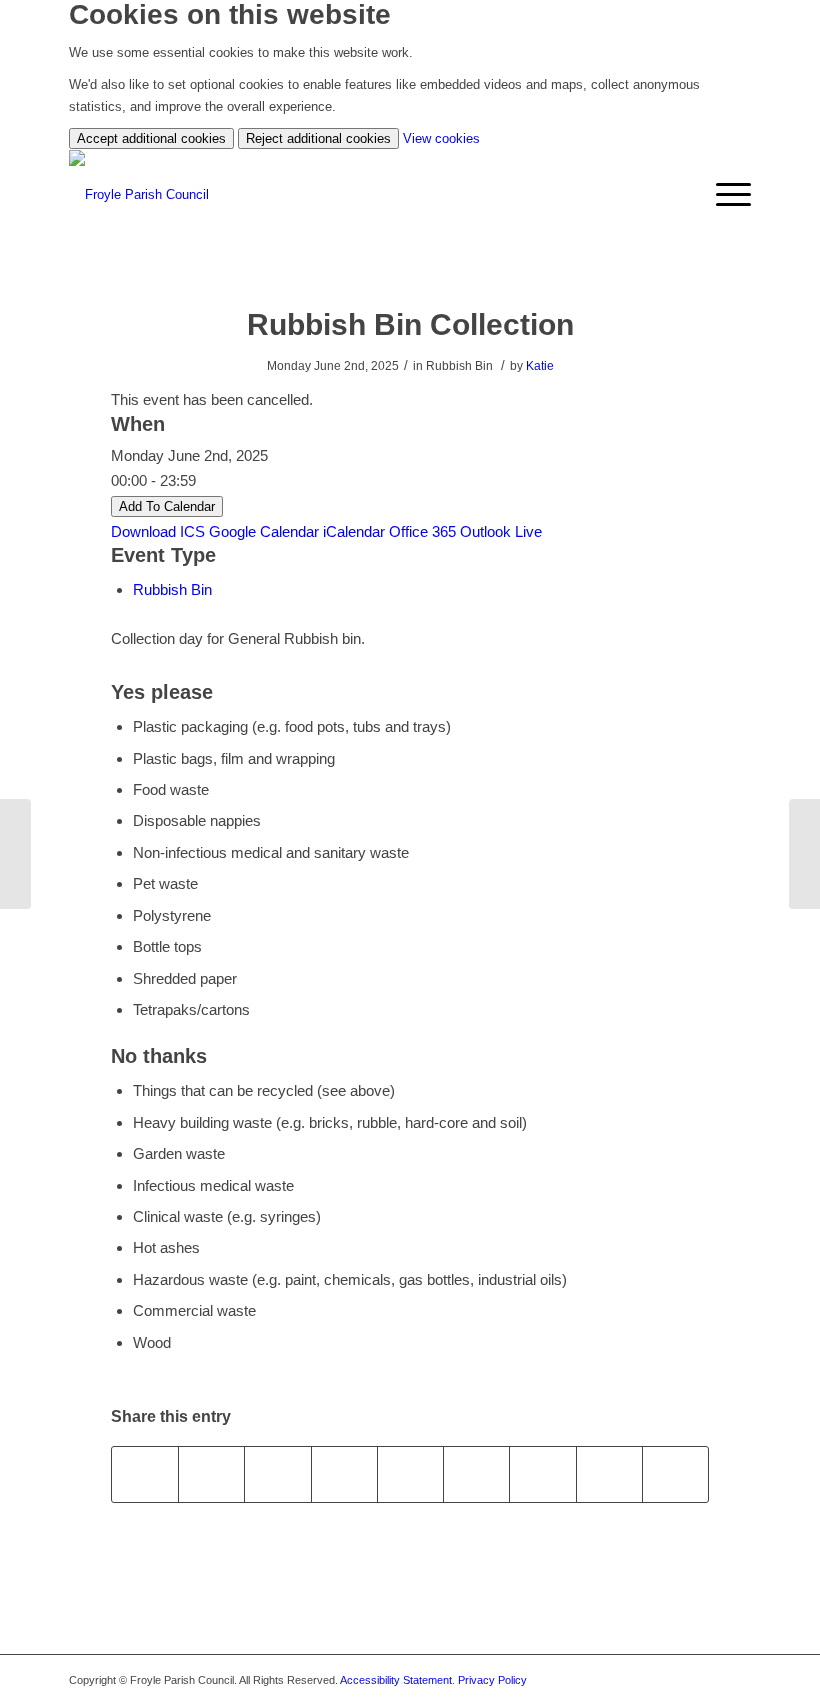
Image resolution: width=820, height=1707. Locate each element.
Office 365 (422, 531)
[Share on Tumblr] (476, 1474)
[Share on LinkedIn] (410, 1474)
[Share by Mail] (675, 1474)
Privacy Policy (492, 1680)
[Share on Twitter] (211, 1474)
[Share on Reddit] (609, 1474)
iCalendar (354, 531)
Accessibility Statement (396, 1680)
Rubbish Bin (172, 589)
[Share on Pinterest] (344, 1474)
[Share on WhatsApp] (277, 1474)
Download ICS (158, 531)
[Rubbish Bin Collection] (15, 854)
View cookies (441, 138)
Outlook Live (501, 531)
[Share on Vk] (542, 1474)
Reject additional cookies (318, 138)
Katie (540, 366)
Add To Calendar (167, 506)
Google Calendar (264, 531)
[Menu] (723, 195)
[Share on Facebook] (145, 1474)
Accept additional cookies (151, 138)
